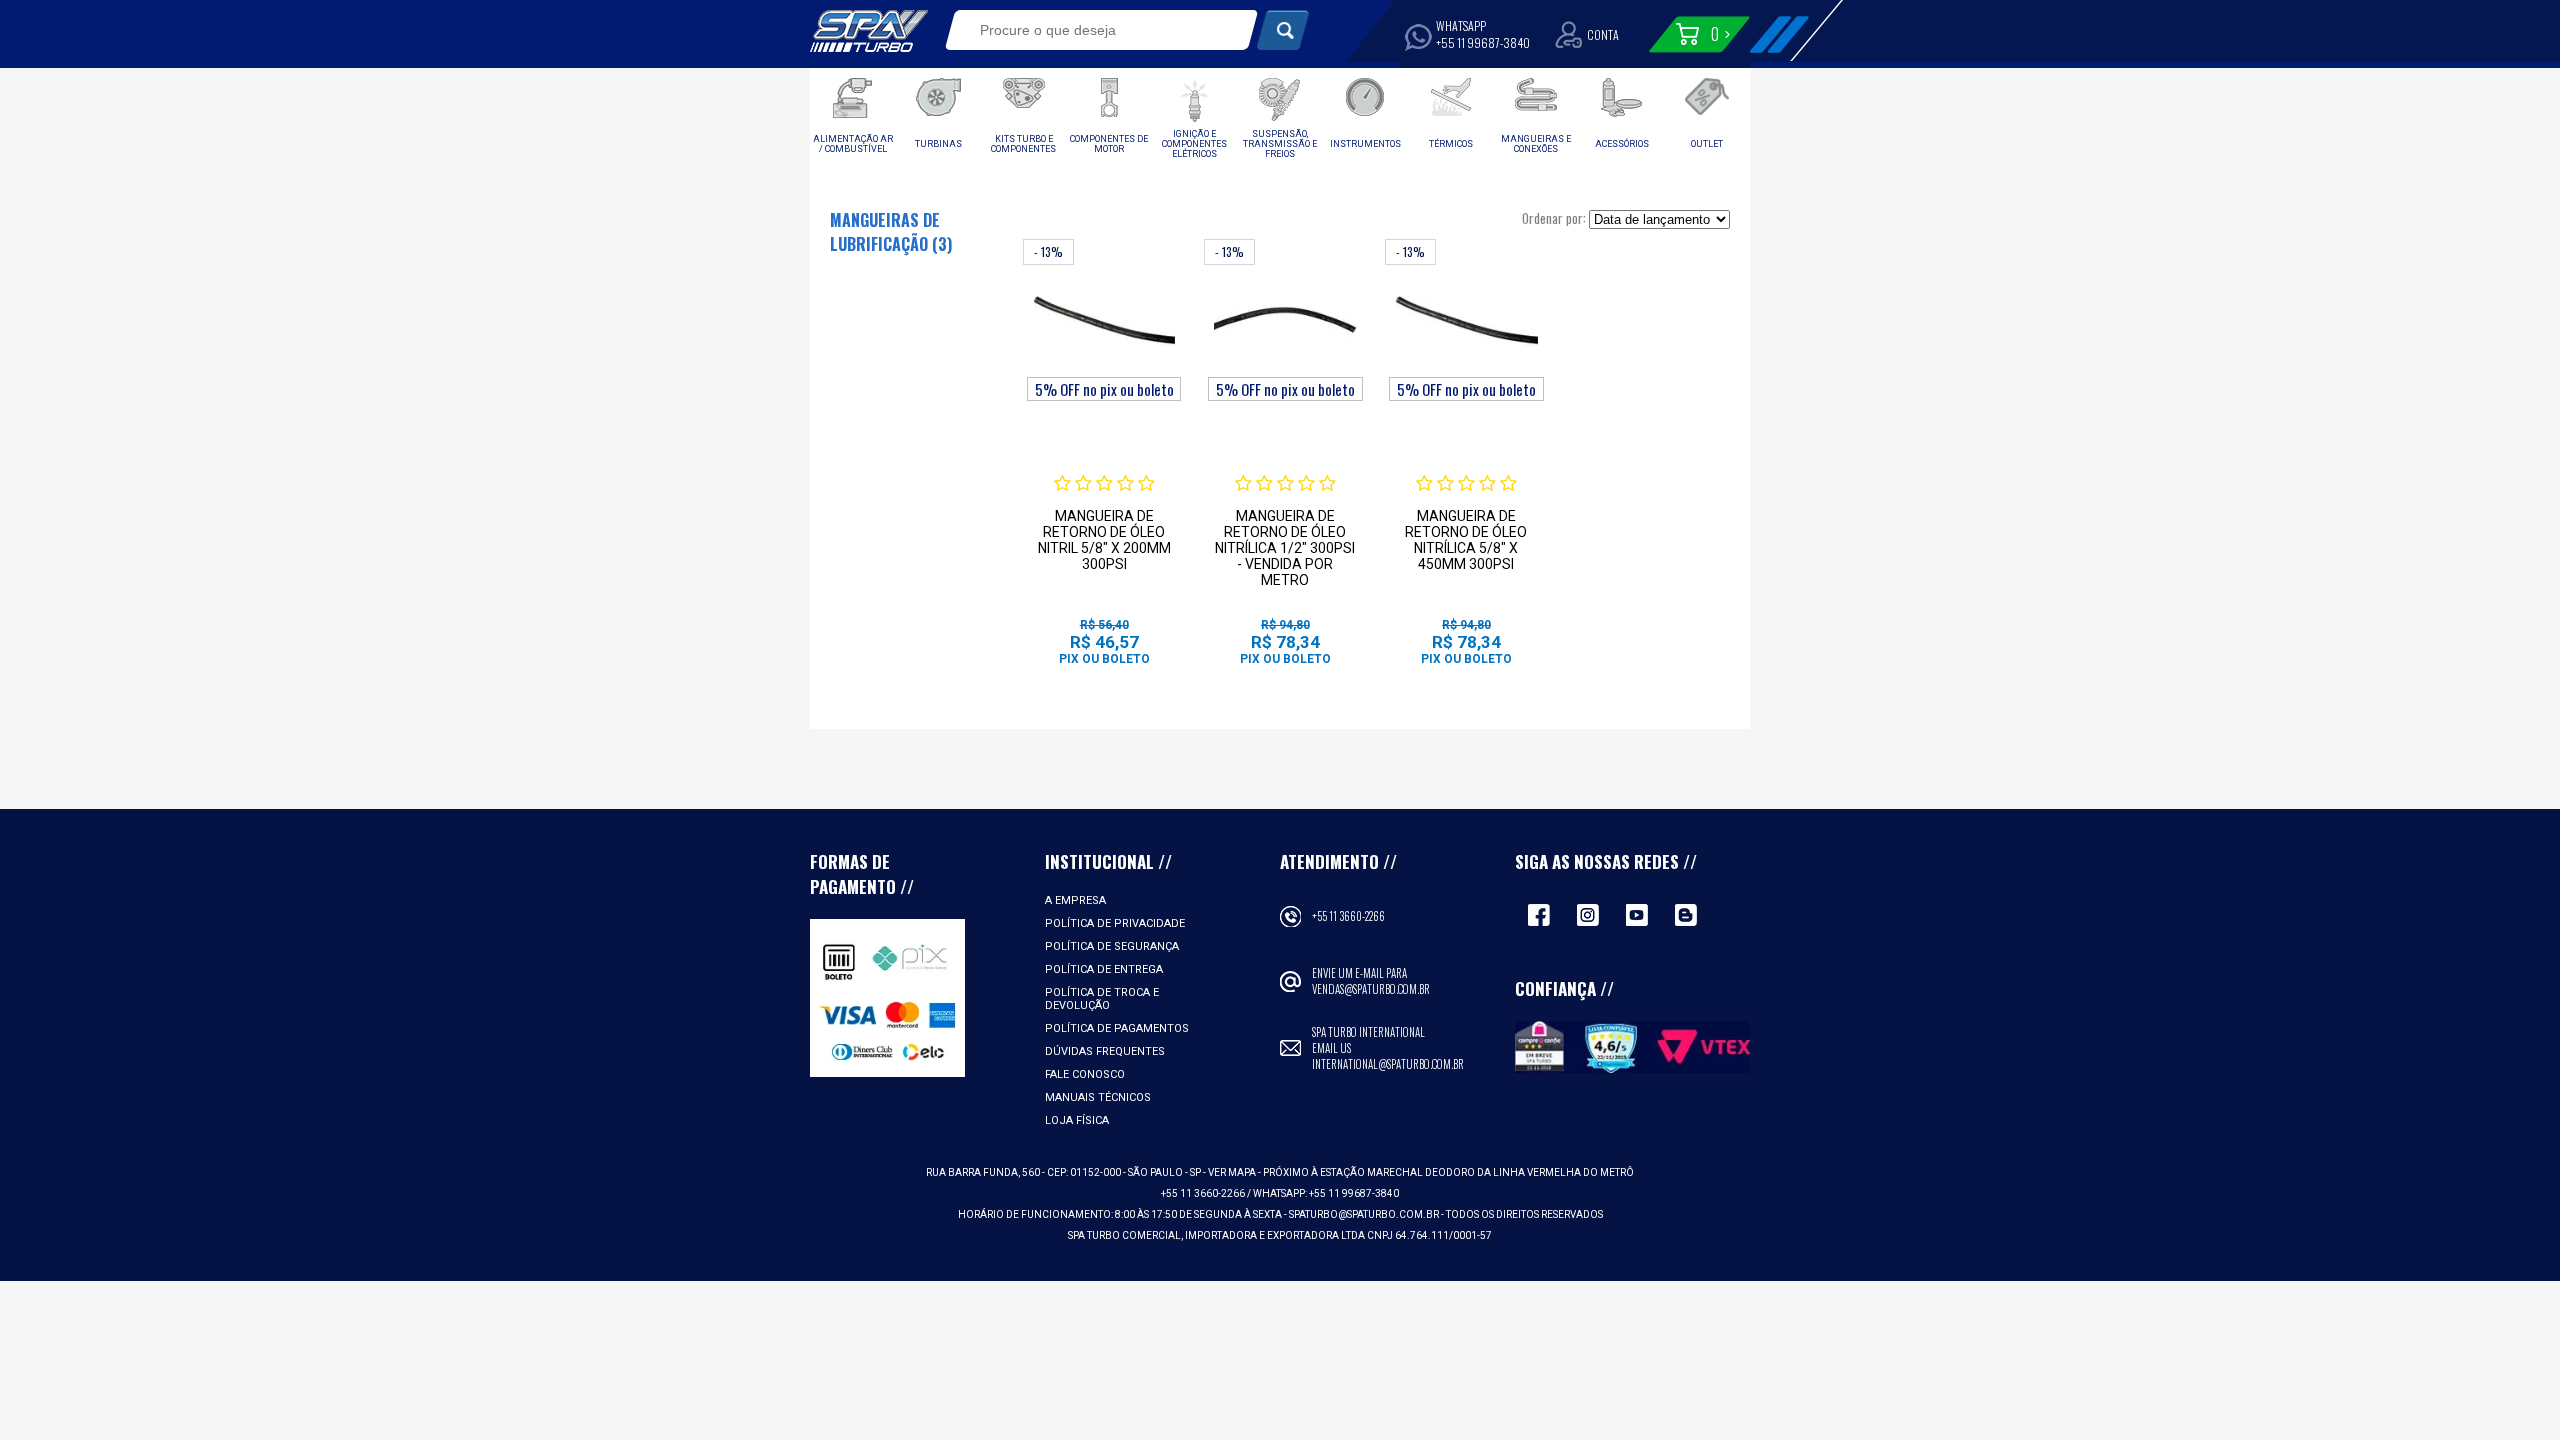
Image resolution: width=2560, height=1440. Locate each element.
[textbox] (1087, 30)
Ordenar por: (1554, 218)
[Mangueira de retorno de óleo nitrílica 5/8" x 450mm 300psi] (1466, 320)
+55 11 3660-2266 (1348, 916)
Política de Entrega (1104, 969)
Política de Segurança (1112, 946)
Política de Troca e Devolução (1102, 999)
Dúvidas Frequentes (1105, 1051)
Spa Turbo (869, 31)
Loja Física (1077, 1120)
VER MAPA (1233, 1172)
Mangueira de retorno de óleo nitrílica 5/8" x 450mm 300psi (1466, 540)
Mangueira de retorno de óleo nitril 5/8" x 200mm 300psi (1104, 540)
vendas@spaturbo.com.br (1371, 989)
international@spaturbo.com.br (1388, 1064)
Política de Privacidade (1115, 923)
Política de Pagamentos (1117, 1028)
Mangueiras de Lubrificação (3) (891, 232)
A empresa (1075, 900)
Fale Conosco (1085, 1074)
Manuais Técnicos (1098, 1097)
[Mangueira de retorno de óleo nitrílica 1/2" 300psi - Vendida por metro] (1285, 320)
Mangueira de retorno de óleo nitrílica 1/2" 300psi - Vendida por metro (1285, 548)
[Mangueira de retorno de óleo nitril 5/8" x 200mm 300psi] (1104, 320)
